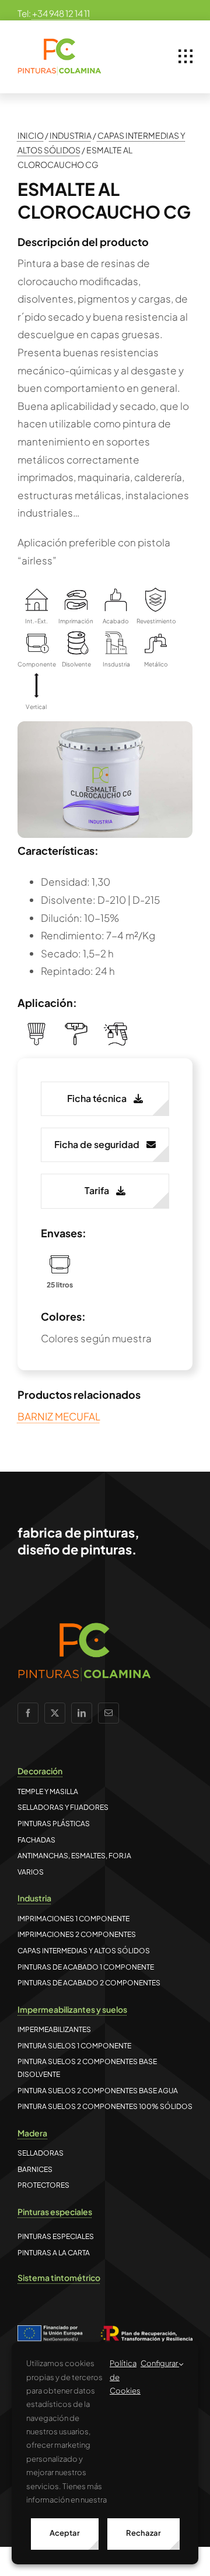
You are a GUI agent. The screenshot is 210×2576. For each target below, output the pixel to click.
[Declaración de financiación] (105, 2334)
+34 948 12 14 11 (61, 13)
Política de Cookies (125, 2377)
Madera (32, 2133)
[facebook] (28, 1713)
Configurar (160, 2363)
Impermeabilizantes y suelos (72, 2009)
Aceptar (65, 2533)
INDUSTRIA (71, 135)
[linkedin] (82, 1713)
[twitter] (55, 1713)
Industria (34, 1898)
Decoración (40, 1771)
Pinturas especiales (55, 2212)
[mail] (108, 1713)
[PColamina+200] (60, 43)
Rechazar (143, 2533)
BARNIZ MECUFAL (59, 1416)
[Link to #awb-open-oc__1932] (185, 57)
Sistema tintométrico (59, 2277)
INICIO (31, 135)
